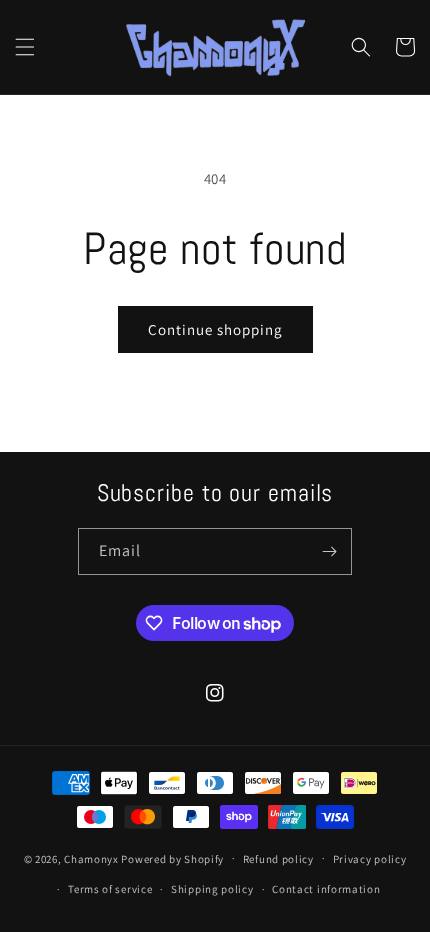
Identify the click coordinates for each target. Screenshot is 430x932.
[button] (25, 47)
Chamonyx (91, 858)
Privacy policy (370, 859)
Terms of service (110, 889)
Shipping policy (212, 889)
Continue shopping (215, 329)
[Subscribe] (329, 551)
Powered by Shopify (172, 858)
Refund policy (278, 859)
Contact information (326, 889)
